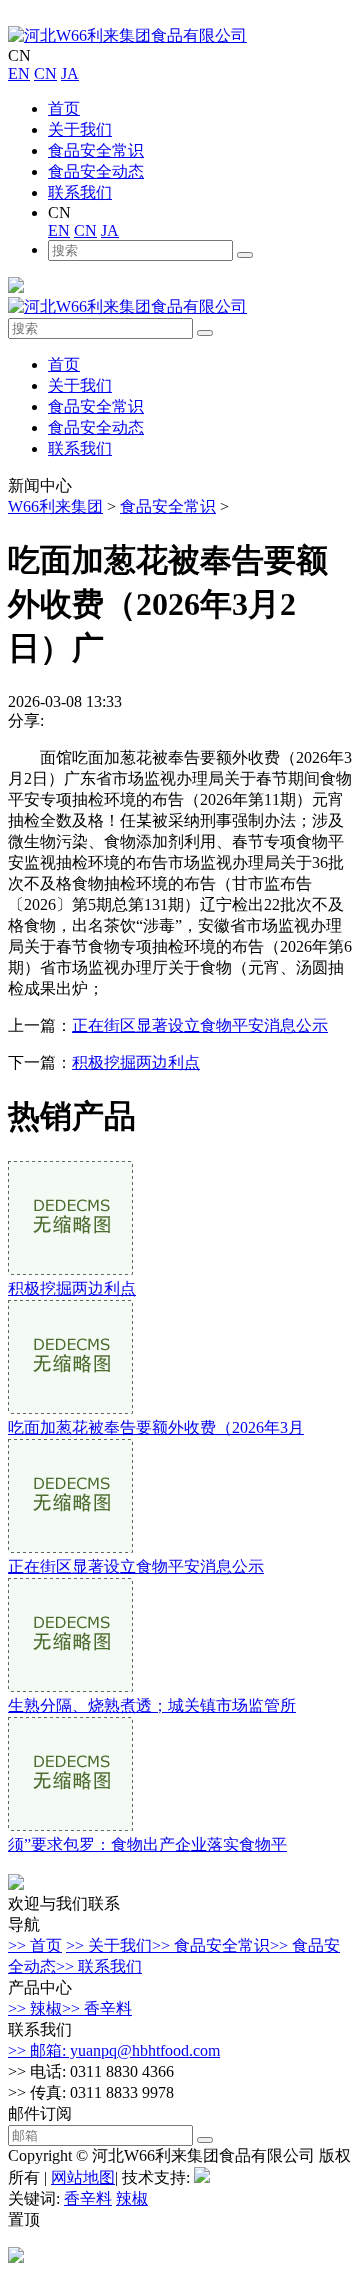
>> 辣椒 (35, 2008)
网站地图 (83, 2177)
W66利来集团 (55, 506)
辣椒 (132, 2198)
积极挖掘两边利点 (136, 1062)
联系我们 (80, 192)
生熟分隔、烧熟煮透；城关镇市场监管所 (152, 1705)
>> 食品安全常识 (211, 1945)
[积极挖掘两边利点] (70, 1269)
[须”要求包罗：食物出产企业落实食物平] (70, 1825)
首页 (64, 108)
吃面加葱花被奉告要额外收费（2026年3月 (156, 1427)
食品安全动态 (96, 171)
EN (19, 73)
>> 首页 (35, 1945)
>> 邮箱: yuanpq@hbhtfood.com (114, 2050)
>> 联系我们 (99, 1966)
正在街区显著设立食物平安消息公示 (200, 1025)
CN (45, 73)
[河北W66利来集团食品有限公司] (127, 35)
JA (70, 73)
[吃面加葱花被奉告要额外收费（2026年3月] (70, 1408)
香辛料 (88, 2198)
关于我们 (80, 129)
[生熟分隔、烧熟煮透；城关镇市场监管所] (70, 1686)
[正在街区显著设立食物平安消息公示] (70, 1547)
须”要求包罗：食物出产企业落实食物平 (147, 1844)
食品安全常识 (96, 150)
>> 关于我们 (109, 1945)
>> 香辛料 (97, 2008)
